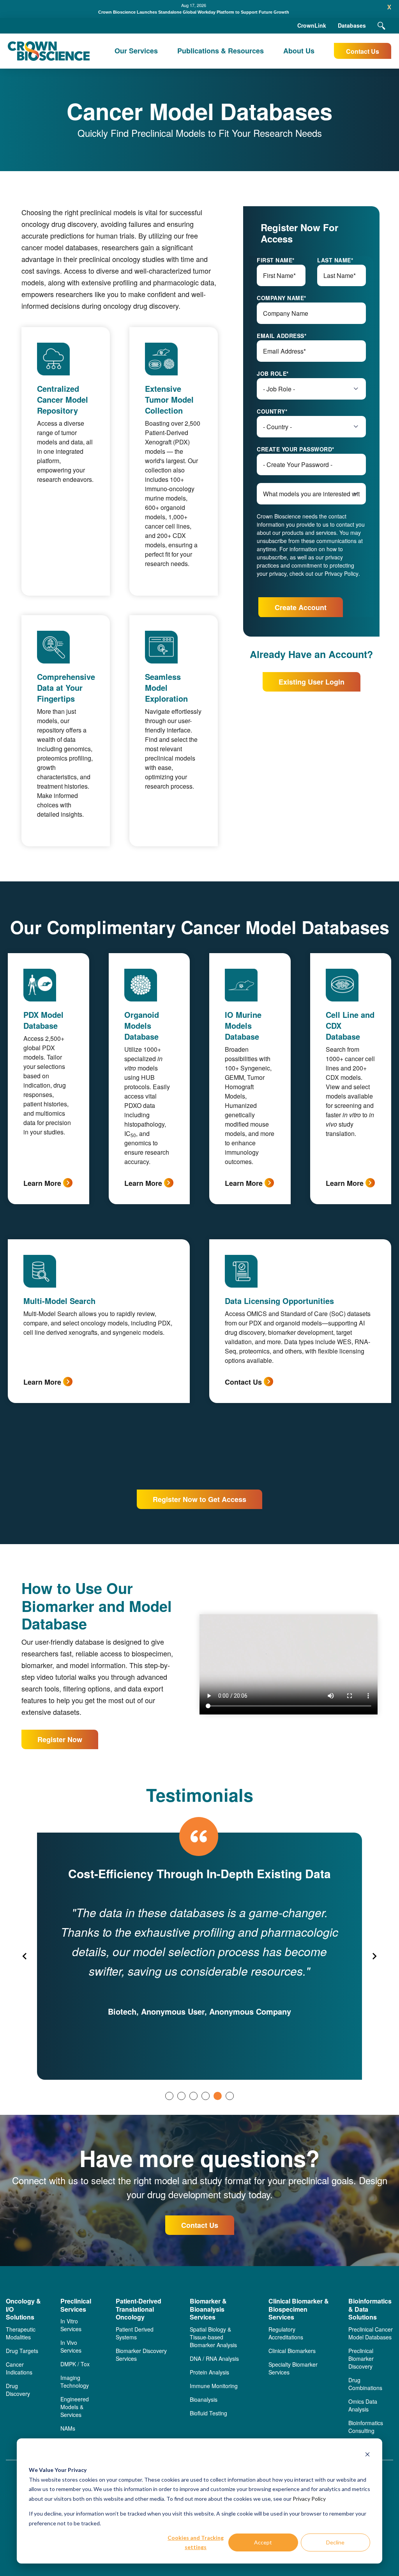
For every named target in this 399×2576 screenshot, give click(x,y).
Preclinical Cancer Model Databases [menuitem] (371, 2333)
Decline (335, 2542)
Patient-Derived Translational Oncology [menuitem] (139, 2309)
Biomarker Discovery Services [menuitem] (141, 2355)
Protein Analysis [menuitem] (209, 2372)
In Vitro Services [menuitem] (71, 2325)
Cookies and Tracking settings (196, 2542)
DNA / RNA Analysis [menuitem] (214, 2358)
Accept (263, 2542)
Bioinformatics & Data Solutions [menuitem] (370, 2309)
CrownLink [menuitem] (312, 25)
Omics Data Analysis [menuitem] (363, 2405)
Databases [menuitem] (352, 25)
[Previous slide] (25, 1956)
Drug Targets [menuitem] (22, 2351)
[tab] (169, 2096)
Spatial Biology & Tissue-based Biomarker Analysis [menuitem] (213, 2337)
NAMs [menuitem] (68, 2428)
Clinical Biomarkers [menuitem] (292, 2351)
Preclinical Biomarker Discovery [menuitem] (361, 2358)
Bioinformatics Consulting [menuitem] (366, 2427)
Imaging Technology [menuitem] (75, 2381)
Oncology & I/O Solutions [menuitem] (23, 2309)
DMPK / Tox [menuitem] (75, 2364)
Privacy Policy (309, 2499)
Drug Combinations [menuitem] (365, 2384)
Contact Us (363, 51)
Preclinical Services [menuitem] (76, 2305)
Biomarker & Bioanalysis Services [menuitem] (208, 2309)
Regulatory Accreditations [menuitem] (286, 2333)
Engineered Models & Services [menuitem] (75, 2407)
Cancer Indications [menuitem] (19, 2368)
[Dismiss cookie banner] (367, 2455)
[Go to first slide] (374, 1956)
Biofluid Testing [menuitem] (208, 2413)
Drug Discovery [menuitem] (18, 2390)
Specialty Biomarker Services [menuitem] (293, 2368)
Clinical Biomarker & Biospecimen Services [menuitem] (299, 2309)
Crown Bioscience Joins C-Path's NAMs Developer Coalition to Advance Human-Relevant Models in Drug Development (194, 12)
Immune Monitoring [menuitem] (214, 2386)
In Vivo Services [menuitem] (71, 2346)
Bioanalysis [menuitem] (204, 2399)
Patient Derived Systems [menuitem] (135, 2333)
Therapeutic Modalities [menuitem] (21, 2333)
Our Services (136, 51)
